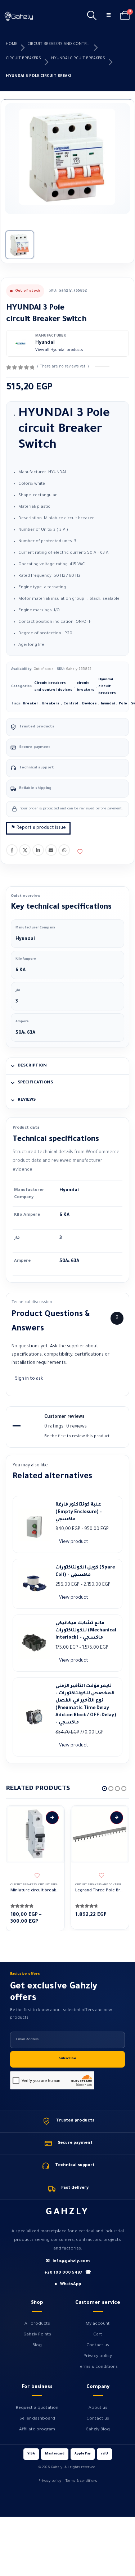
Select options (52, 1818)
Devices (89, 704)
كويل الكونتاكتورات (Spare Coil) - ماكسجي (85, 1571)
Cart (98, 2335)
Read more (117, 1818)
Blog (37, 2346)
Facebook (12, 850)
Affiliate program (37, 2430)
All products (37, 2324)
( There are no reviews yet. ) (63, 367)
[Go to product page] (35, 1834)
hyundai (108, 704)
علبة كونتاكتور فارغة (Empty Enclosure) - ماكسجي (79, 1512)
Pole (123, 704)
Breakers (51, 704)
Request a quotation (37, 2408)
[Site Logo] (19, 16)
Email (51, 850)
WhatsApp (64, 850)
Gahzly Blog (98, 2430)
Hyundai (45, 343)
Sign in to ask (29, 1379)
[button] (92, 16)
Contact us (98, 2346)
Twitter (25, 850)
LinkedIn (38, 850)
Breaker (31, 704)
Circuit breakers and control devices (59, 44)
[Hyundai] (21, 343)
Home (12, 44)
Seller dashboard (37, 2419)
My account (98, 2324)
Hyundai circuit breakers (78, 59)
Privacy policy (98, 2356)
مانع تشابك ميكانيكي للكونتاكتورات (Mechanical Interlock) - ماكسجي (86, 1631)
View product (74, 1542)
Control (71, 704)
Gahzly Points (37, 2335)
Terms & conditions (98, 2367)
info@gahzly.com (68, 2262)
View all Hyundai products (59, 350)
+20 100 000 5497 (68, 2273)
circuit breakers (23, 59)
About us (98, 2408)
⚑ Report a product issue (38, 828)
